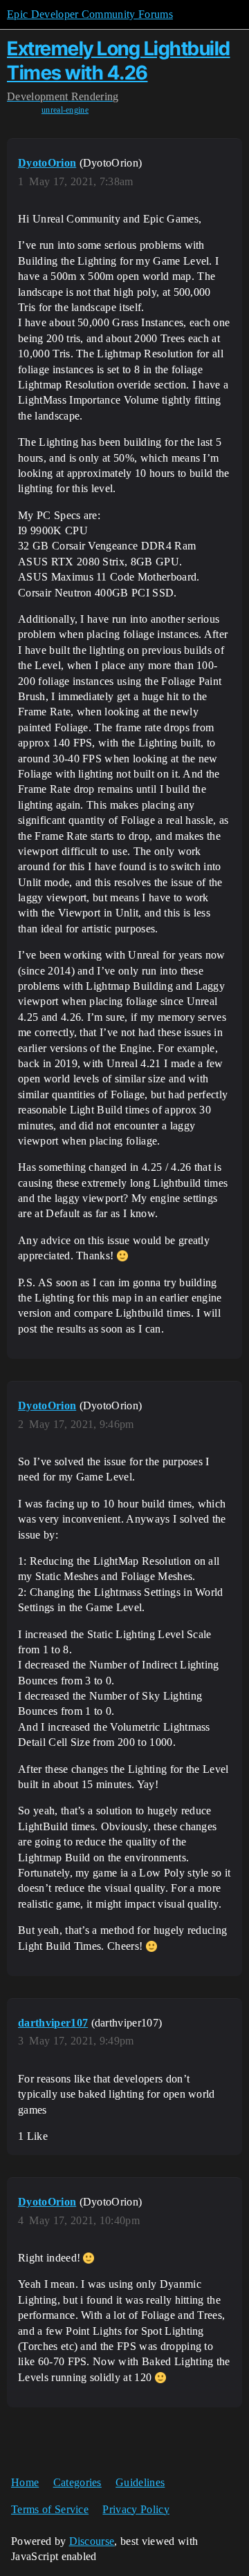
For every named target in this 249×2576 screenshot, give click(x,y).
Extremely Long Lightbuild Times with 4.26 (119, 60)
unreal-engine (65, 110)
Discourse (92, 2541)
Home (25, 2482)
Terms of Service (50, 2509)
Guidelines (140, 2482)
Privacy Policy (136, 2509)
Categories (77, 2482)
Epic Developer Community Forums (90, 14)
